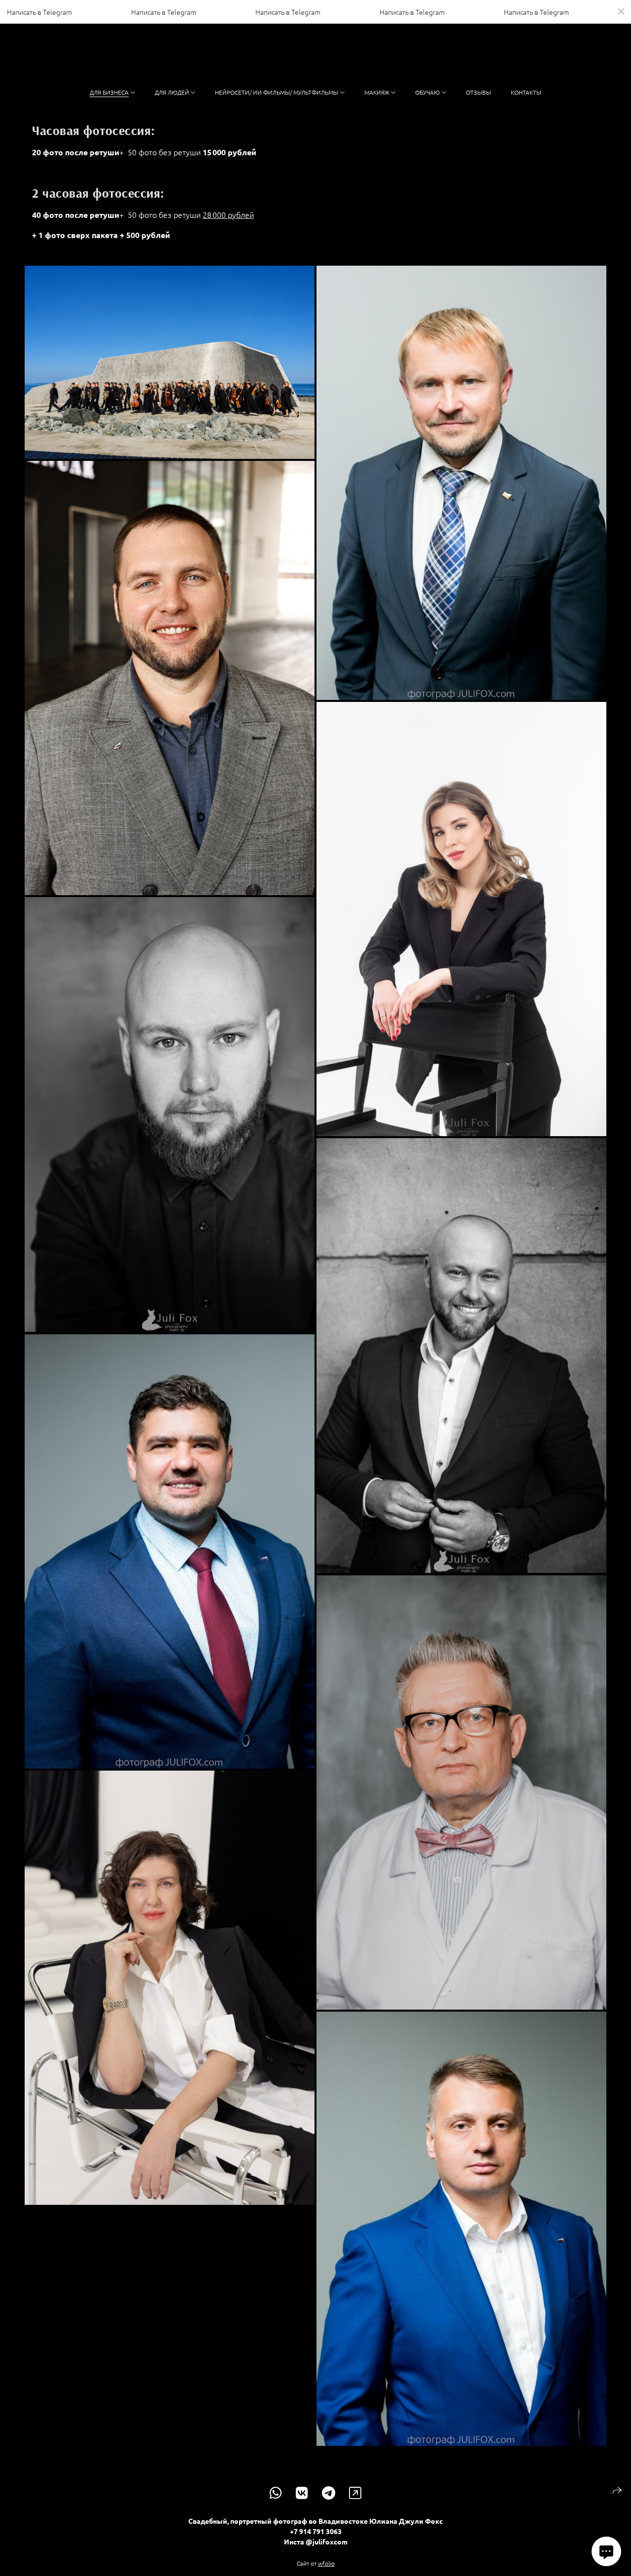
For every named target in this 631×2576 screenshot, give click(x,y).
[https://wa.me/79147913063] (276, 2493)
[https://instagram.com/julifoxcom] (355, 2493)
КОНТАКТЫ (526, 92)
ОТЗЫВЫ (478, 92)
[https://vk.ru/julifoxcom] (302, 2493)
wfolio (326, 2563)
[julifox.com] (316, 57)
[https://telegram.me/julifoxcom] (329, 2493)
